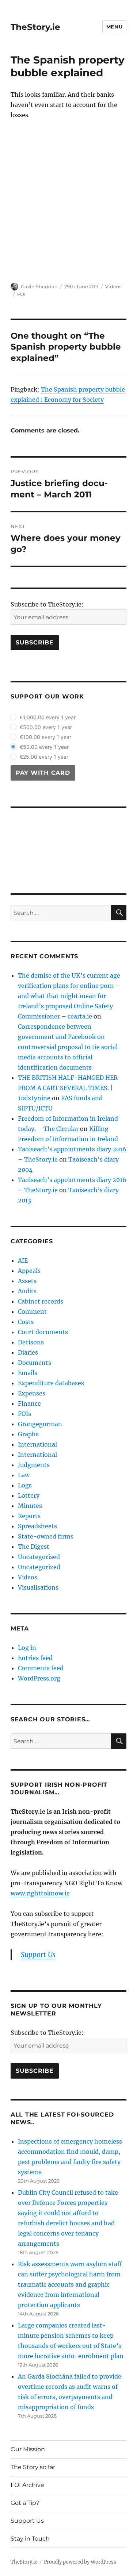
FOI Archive (27, 2485)
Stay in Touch (30, 2539)
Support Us (27, 2521)
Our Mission (28, 2449)
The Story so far (33, 2467)
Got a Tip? (25, 2503)
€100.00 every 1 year (45, 737)
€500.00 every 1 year (46, 727)
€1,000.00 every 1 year (48, 717)
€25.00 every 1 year (44, 757)
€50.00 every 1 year (44, 747)
